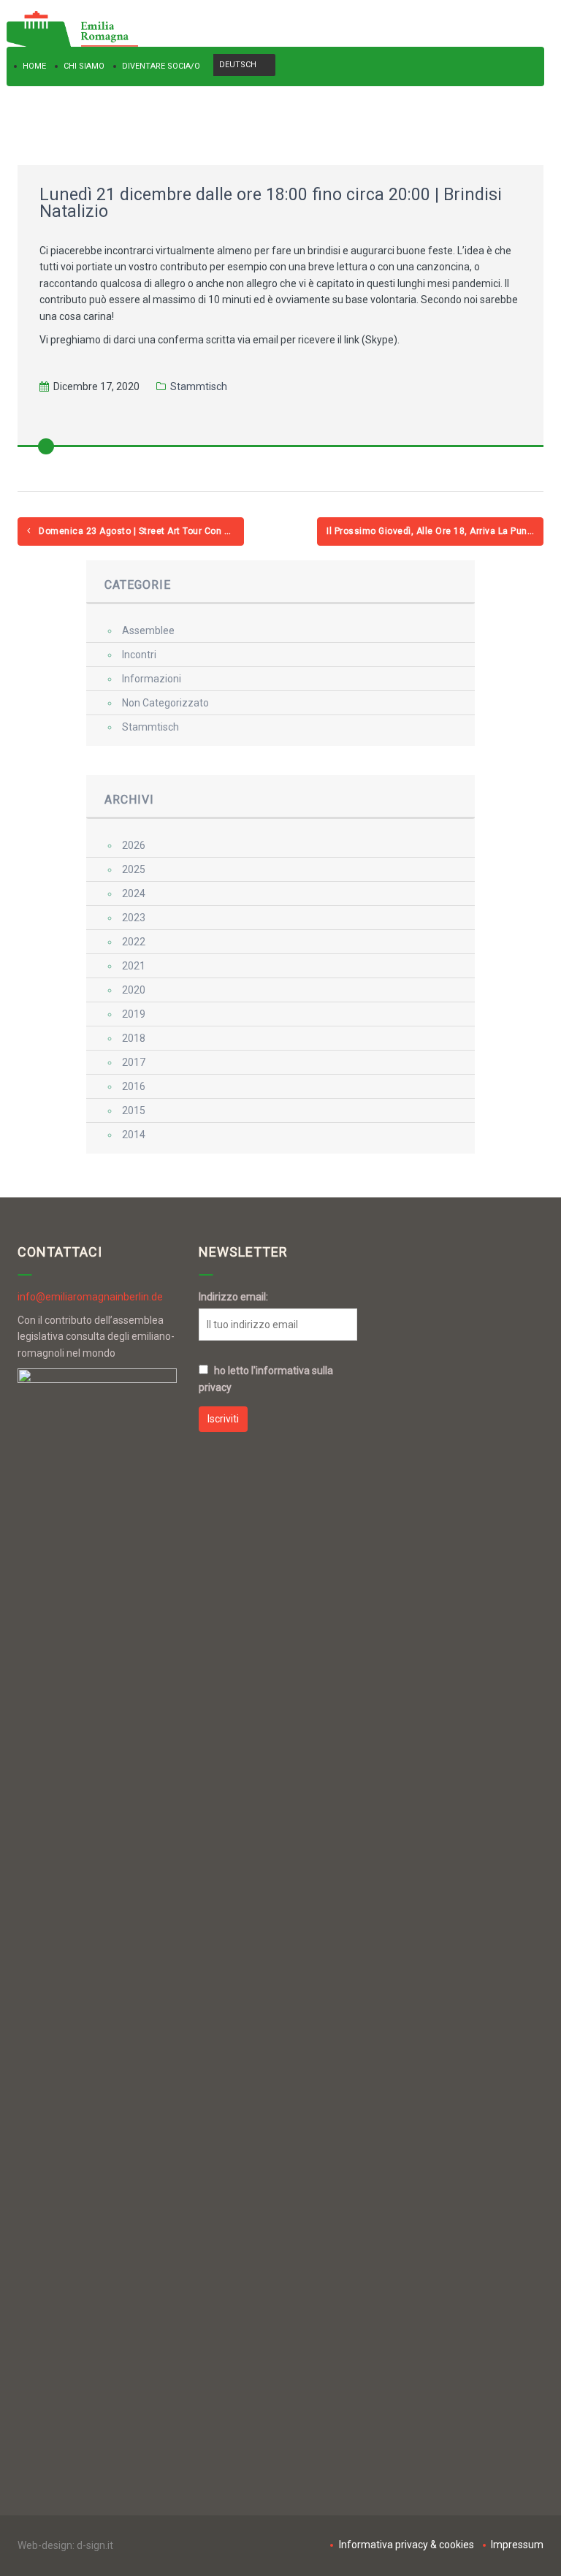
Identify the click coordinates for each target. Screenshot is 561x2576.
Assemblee (148, 630)
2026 (134, 845)
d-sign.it (95, 2545)
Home (34, 66)
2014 (134, 1135)
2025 (134, 869)
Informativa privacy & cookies (406, 2545)
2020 (134, 990)
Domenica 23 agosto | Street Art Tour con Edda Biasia (140, 531)
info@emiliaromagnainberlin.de (90, 1297)
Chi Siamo (84, 66)
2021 (134, 966)
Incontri (139, 655)
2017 (134, 1062)
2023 (134, 918)
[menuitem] (244, 65)
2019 (134, 1014)
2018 (134, 1038)
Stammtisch (199, 386)
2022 (134, 942)
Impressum (517, 2545)
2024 (134, 893)
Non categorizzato (165, 703)
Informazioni (152, 679)
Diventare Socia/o (161, 66)
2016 (134, 1086)
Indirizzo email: (233, 1297)
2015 (134, 1110)
